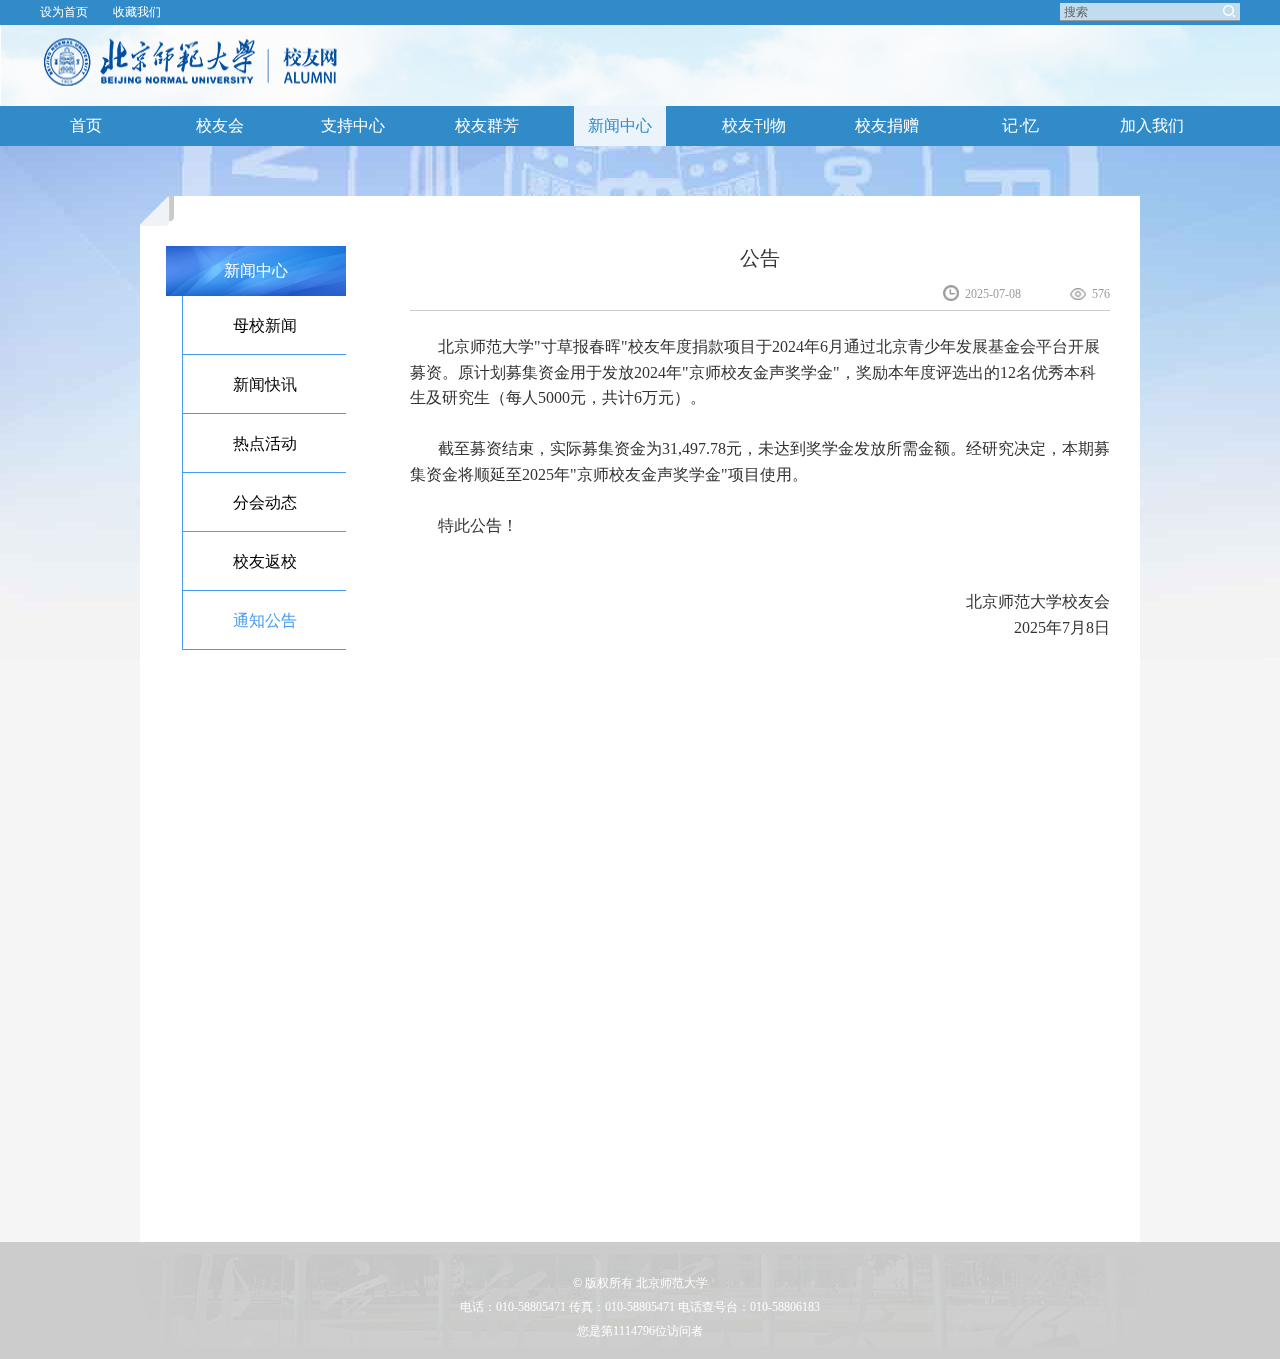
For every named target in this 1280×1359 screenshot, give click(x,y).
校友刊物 (754, 125)
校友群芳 (487, 125)
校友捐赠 (887, 125)
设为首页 (64, 12)
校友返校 (265, 561)
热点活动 (265, 443)
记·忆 (1020, 125)
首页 (86, 125)
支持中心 (353, 125)
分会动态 (265, 502)
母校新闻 (265, 325)
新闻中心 (620, 125)
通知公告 (265, 620)
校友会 (220, 125)
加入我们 (1152, 125)
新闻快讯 (265, 384)
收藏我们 (137, 12)
